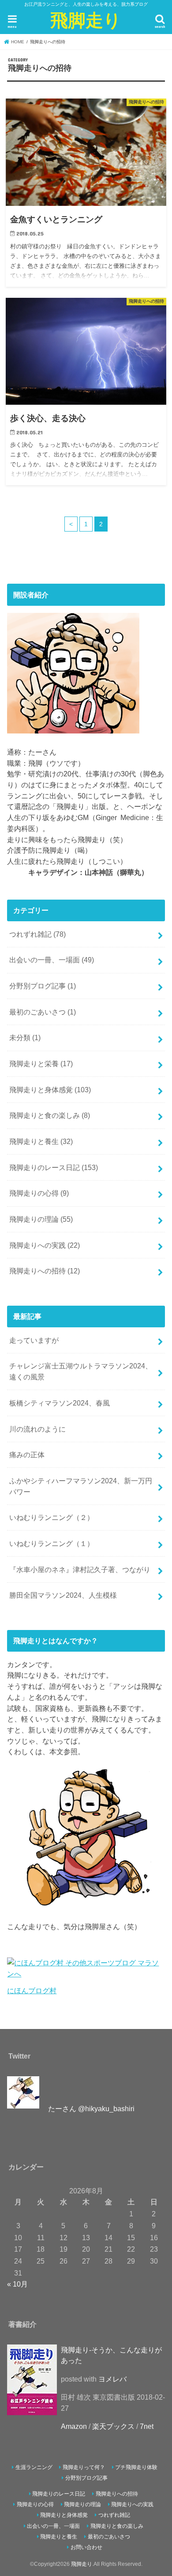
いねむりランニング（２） (52, 1517)
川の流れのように (37, 1429)
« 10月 (17, 2284)
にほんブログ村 (32, 1991)
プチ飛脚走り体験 (136, 2467)
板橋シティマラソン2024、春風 (60, 1403)
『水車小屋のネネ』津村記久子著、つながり (80, 1569)
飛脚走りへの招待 (45, 1271)
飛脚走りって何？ (84, 2467)
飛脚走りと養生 (41, 1141)
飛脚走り (86, 20)
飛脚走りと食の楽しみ (50, 1115)
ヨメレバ (112, 2379)
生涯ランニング (34, 2467)
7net (147, 2426)
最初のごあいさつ (43, 1012)
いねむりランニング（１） (52, 1543)
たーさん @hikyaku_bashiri (91, 2109)
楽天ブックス (113, 2426)
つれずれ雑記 (37, 934)
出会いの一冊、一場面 (52, 960)
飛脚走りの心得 (39, 1193)
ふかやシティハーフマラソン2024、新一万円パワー (81, 1486)
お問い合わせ (86, 2547)
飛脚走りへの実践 (45, 1245)
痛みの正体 (27, 1455)
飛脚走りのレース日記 (54, 1167)
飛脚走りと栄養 (41, 1064)
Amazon (74, 2426)
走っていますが (34, 1340)
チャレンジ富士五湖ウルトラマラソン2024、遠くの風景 (81, 1371)
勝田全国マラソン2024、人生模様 (63, 1595)
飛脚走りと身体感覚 (50, 1090)
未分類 (25, 1037)
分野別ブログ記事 (43, 986)
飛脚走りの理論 (41, 1219)
